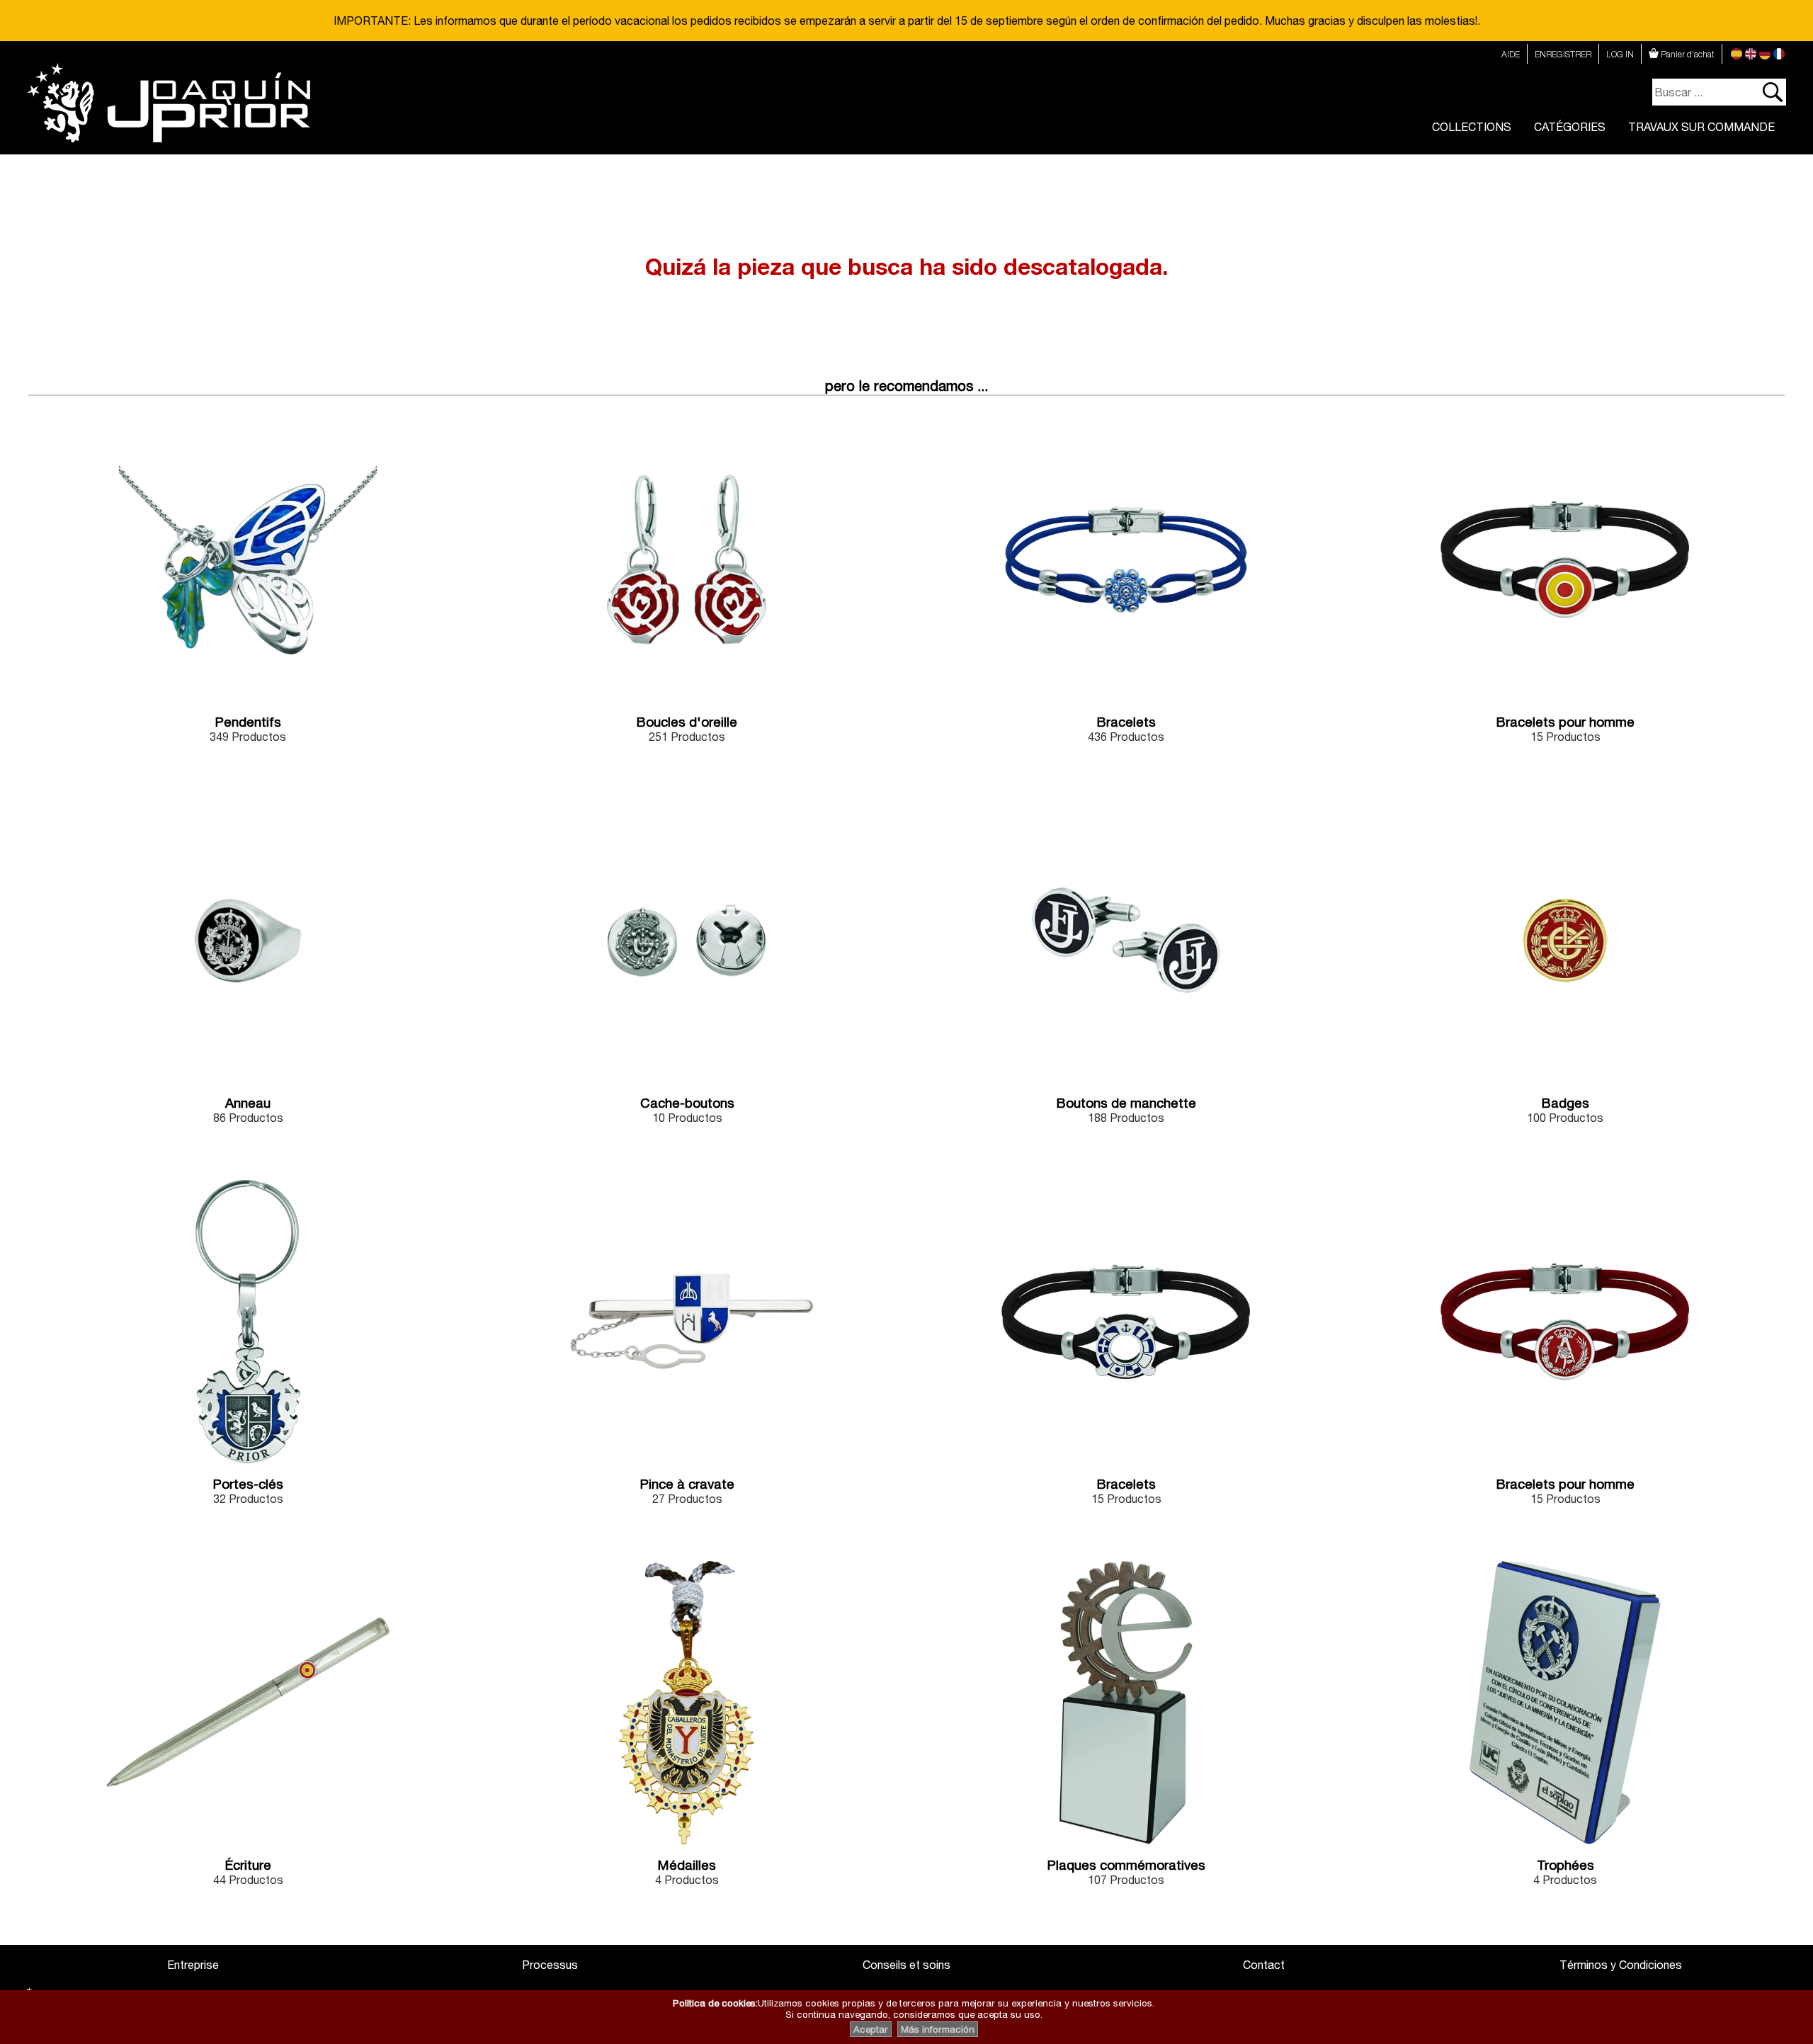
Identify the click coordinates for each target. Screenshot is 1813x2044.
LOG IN (1620, 54)
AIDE (1511, 54)
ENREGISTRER (1563, 54)
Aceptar (871, 2029)
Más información (938, 2029)
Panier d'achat (1687, 54)
